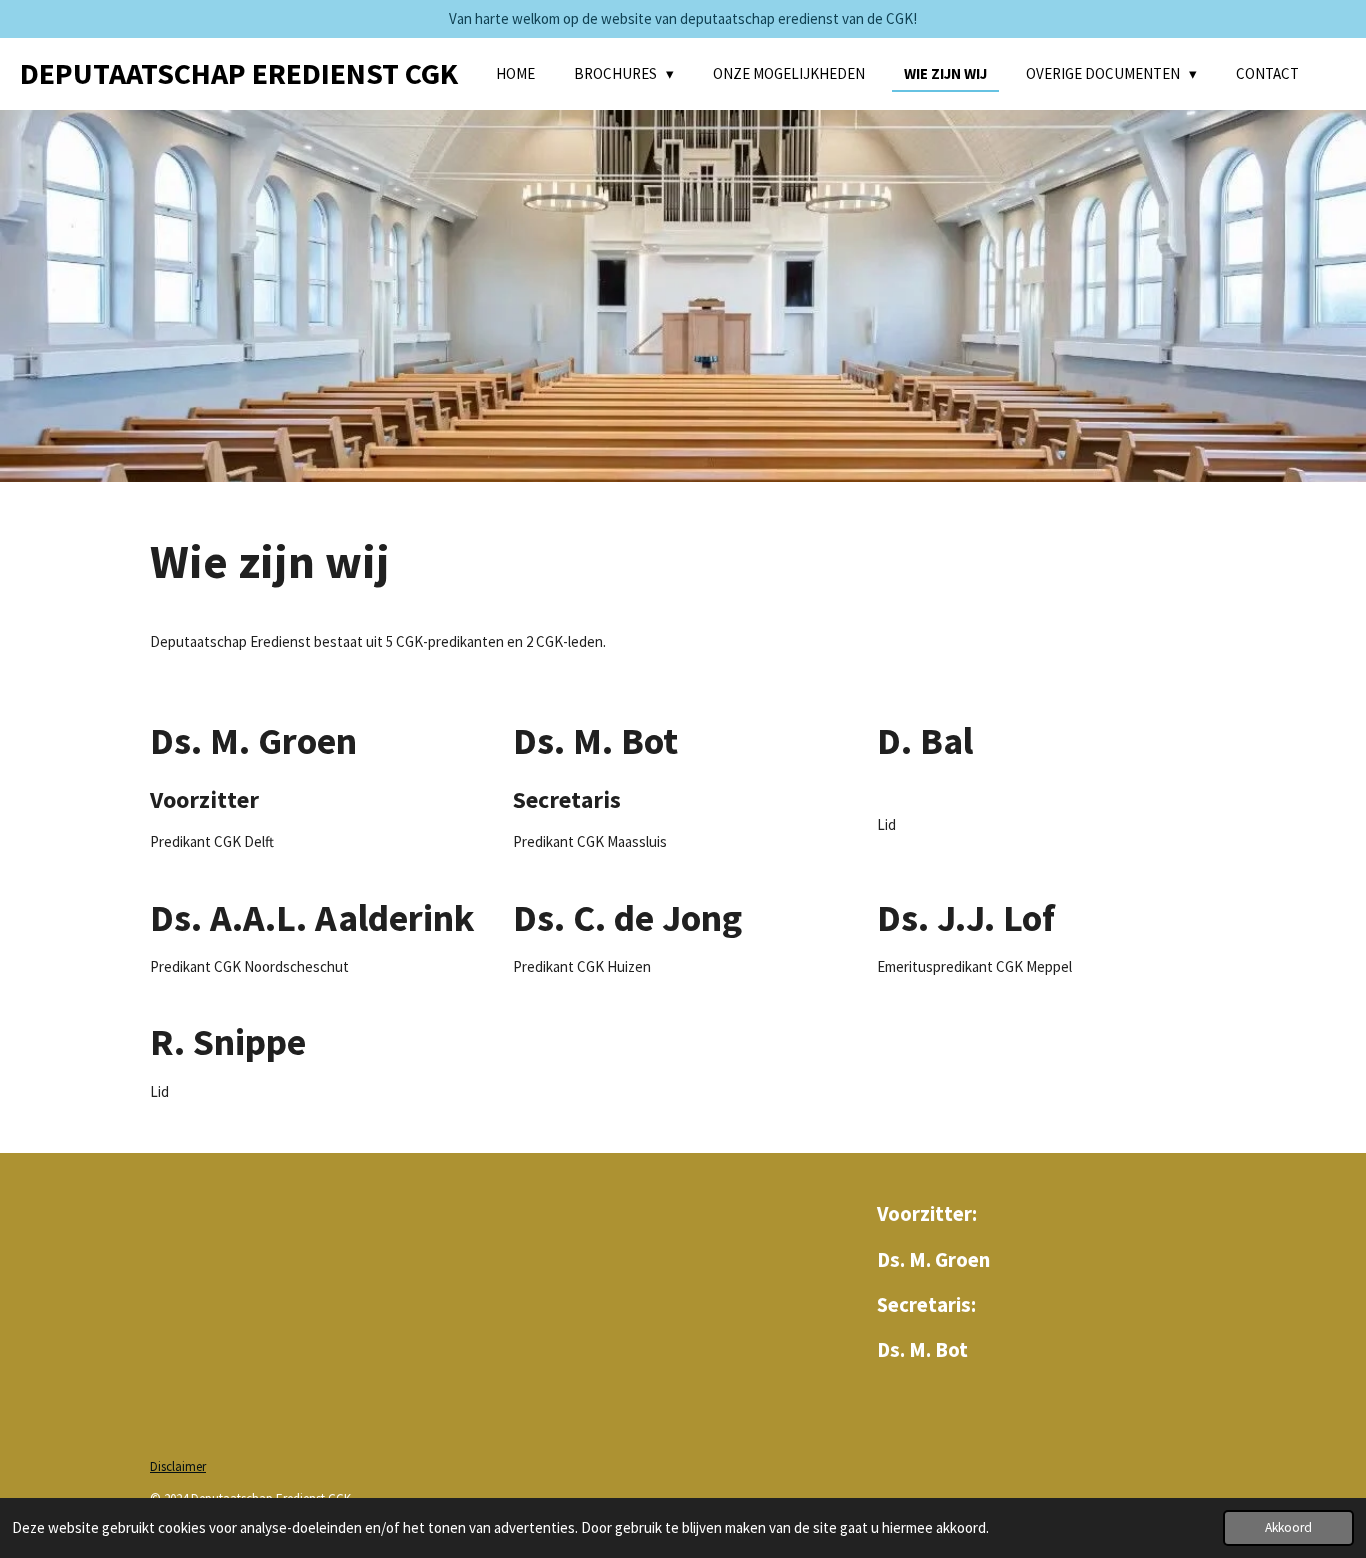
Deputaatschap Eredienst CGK (239, 73)
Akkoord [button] (1288, 1527)
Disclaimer (178, 1466)
